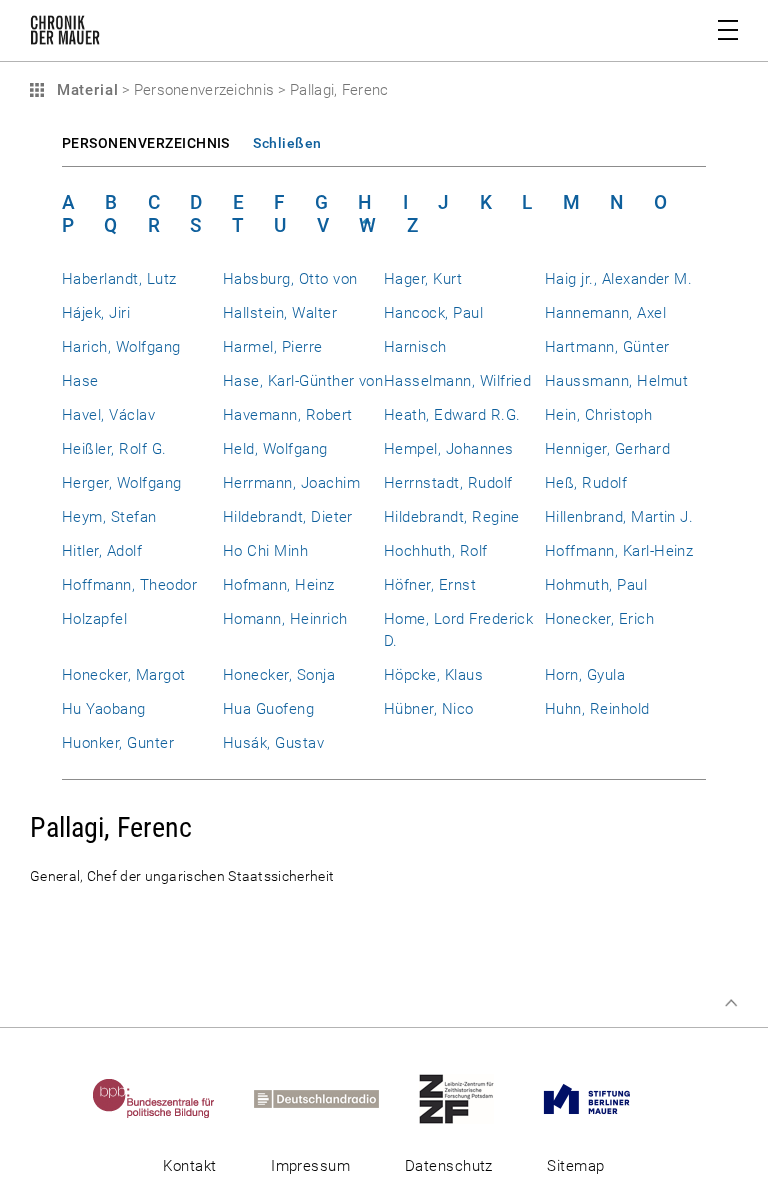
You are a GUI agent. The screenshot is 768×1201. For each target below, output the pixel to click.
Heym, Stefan (109, 517)
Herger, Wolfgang (122, 483)
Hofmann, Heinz (279, 585)
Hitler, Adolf (102, 551)
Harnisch (415, 347)
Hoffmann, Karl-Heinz (619, 551)
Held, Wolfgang (275, 449)
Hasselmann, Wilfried (457, 381)
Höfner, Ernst (430, 585)
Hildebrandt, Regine (452, 517)
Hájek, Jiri (96, 313)
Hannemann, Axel (605, 313)
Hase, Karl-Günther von (303, 381)
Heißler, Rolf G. (114, 449)
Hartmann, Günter (607, 347)
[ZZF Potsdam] (474, 1098)
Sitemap (575, 1166)
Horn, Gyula (585, 675)
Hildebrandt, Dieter (288, 517)
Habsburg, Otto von (290, 279)
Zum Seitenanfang (731, 1003)
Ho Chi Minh (265, 551)
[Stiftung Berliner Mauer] (604, 1098)
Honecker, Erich (599, 619)
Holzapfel (94, 619)
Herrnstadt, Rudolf (448, 483)
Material (85, 90)
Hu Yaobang (104, 709)
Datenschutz (449, 1166)
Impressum (310, 1166)
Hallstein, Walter (280, 313)
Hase (80, 381)
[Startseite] (65, 34)
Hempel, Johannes (449, 449)
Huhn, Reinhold (597, 709)
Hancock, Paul (433, 313)
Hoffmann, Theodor (129, 585)
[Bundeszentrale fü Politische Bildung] (171, 1098)
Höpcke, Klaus (433, 675)
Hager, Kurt (423, 279)
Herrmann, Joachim (291, 483)
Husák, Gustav (273, 743)
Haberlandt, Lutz (119, 279)
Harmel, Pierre (273, 347)
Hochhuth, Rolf (436, 551)
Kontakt (189, 1166)
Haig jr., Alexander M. (618, 279)
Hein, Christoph (598, 415)
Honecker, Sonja (279, 675)
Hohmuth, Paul (596, 585)
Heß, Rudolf (586, 483)
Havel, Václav (108, 415)
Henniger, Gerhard (607, 449)
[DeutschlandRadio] (334, 1098)
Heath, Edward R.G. (452, 415)
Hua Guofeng (268, 709)
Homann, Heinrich (285, 619)
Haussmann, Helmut (616, 381)
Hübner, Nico (429, 709)
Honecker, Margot (124, 675)
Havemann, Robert (288, 415)
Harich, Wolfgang (121, 347)
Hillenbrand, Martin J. (619, 517)
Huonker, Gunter (118, 743)
